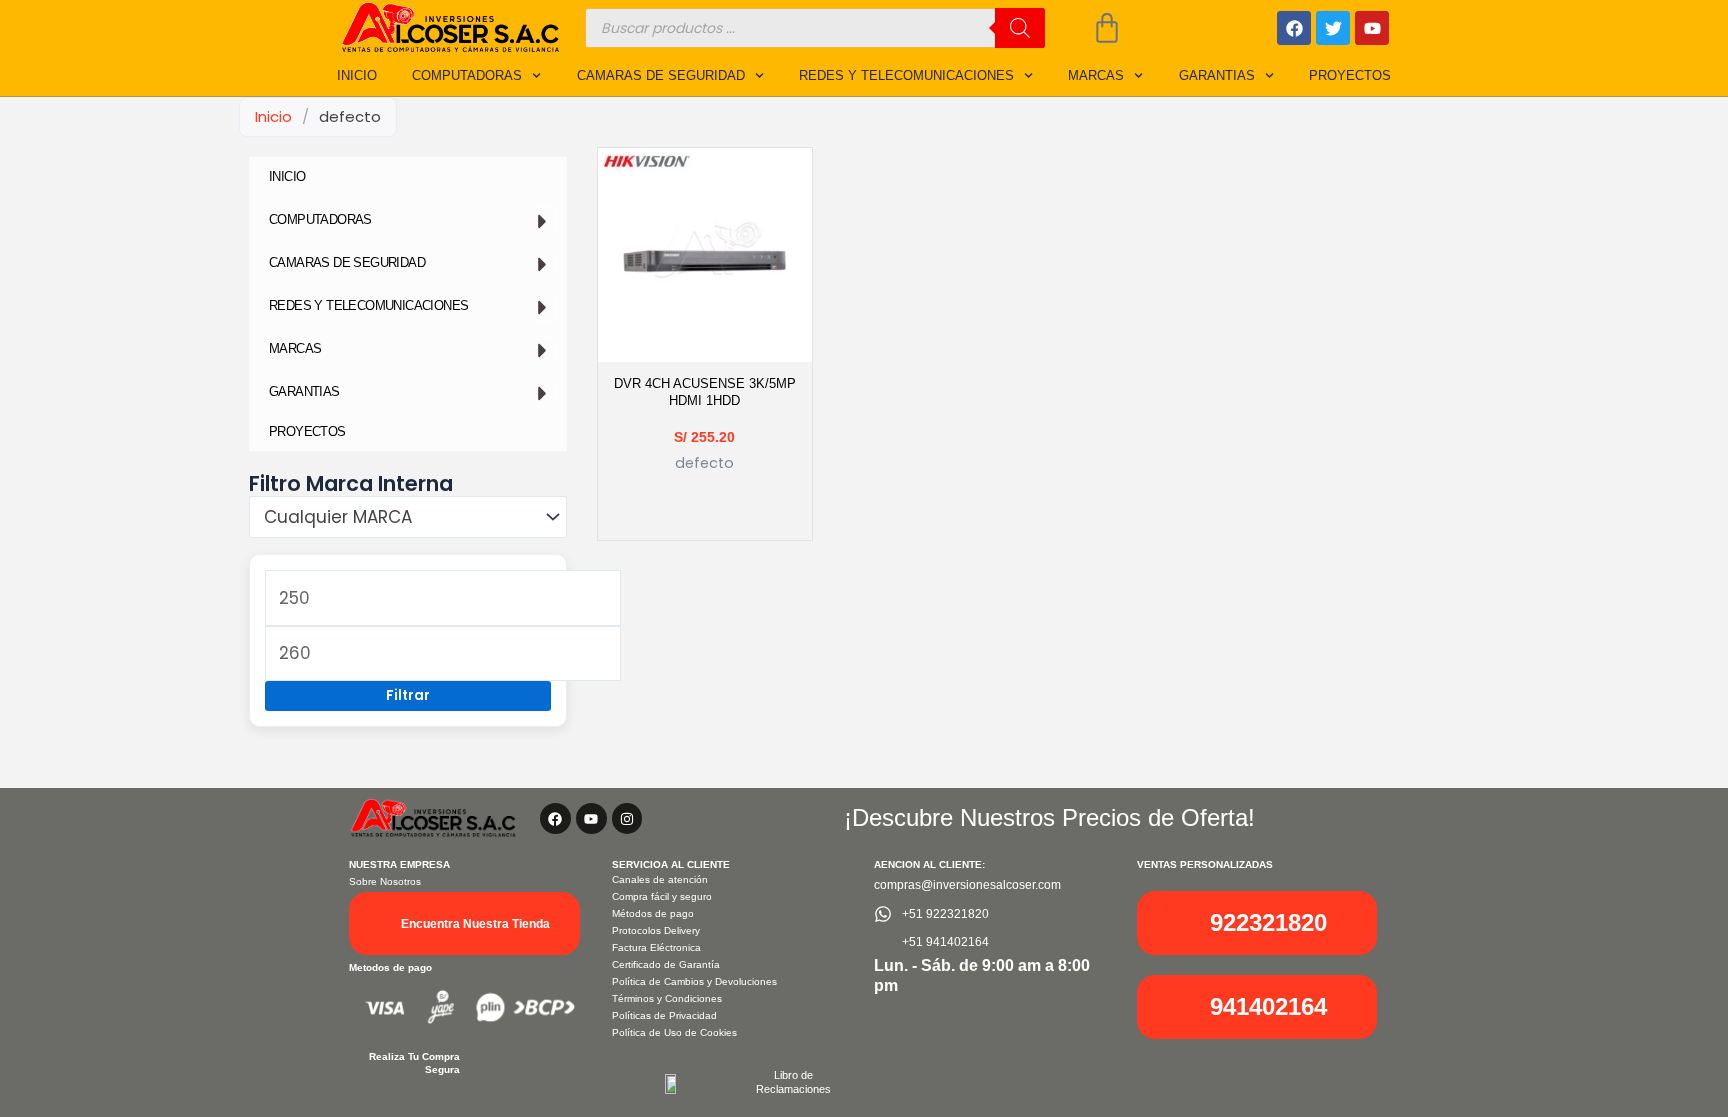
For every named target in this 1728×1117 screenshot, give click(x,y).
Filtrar (408, 695)
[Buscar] (1020, 28)
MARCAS (1096, 75)
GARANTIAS (1217, 75)
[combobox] (408, 517)
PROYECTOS (1350, 75)
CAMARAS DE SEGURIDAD (661, 75)
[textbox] (398, 517)
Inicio (273, 116)
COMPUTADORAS (467, 75)
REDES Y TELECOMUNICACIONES (906, 75)
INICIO (357, 75)
